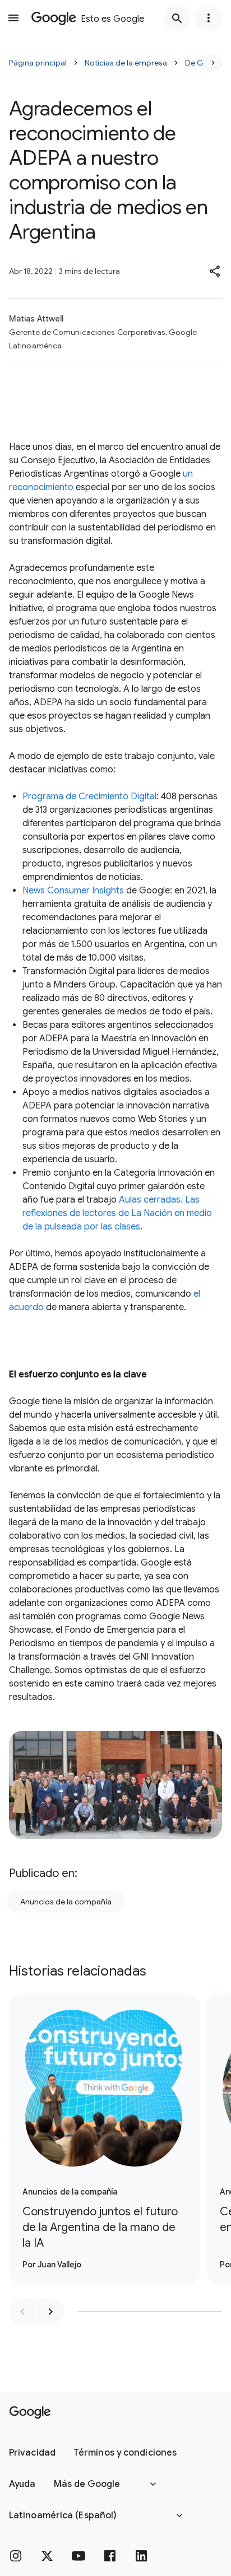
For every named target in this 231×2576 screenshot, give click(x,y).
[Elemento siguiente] (50, 2312)
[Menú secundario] (209, 18)
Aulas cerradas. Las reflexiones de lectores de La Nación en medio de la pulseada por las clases (117, 1213)
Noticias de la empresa (126, 63)
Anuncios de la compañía (66, 1902)
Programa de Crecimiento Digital (89, 796)
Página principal (38, 63)
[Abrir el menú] (13, 18)
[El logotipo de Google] (30, 2412)
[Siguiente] (213, 63)
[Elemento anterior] (22, 2312)
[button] (215, 271)
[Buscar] (177, 18)
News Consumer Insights (73, 891)
